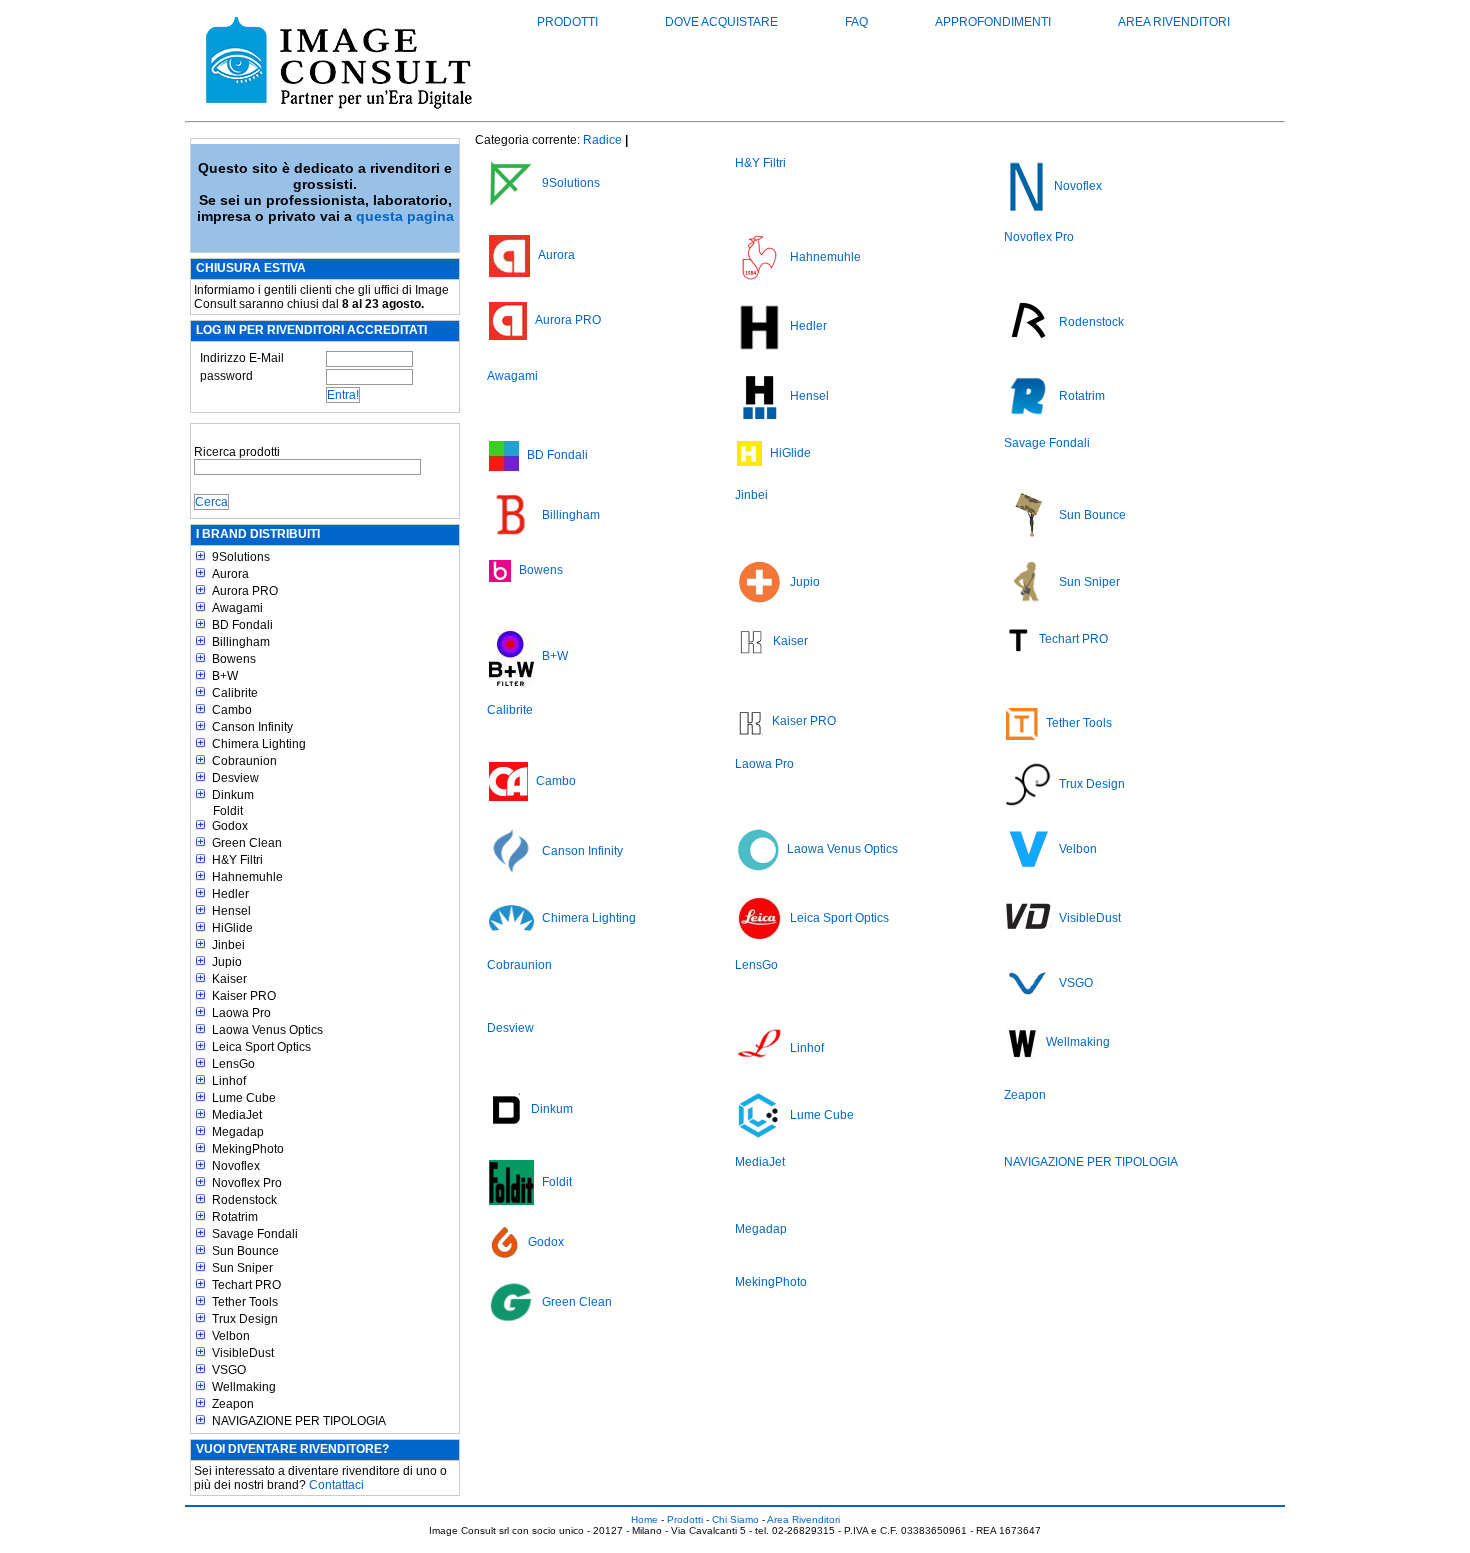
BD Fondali (242, 625)
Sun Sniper (242, 1268)
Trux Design (245, 1319)
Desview (235, 778)
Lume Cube (244, 1098)
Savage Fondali (255, 1234)
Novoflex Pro (247, 1183)
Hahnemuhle (247, 877)
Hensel (231, 911)
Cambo (232, 710)
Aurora (230, 574)
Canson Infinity (252, 727)
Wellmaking (244, 1387)
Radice (602, 140)
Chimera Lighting (259, 744)
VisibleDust (243, 1353)
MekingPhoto (248, 1149)
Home (644, 1519)
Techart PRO (246, 1285)
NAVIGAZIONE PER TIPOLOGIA (299, 1421)
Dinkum (233, 795)
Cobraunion (244, 761)
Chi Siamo (735, 1519)
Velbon (231, 1336)
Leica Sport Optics (261, 1047)
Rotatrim (235, 1217)
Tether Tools (245, 1302)
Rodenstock (244, 1200)
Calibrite (235, 693)
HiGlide (232, 928)
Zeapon (233, 1404)
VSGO (229, 1370)
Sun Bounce (245, 1251)
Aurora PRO (245, 591)
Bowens (234, 659)
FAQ (856, 22)
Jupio (227, 962)
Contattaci (336, 1485)
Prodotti (567, 22)
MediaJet (237, 1115)
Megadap (238, 1132)
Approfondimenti (993, 22)
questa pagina (405, 216)
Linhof (229, 1081)
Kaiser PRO (244, 996)
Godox (230, 826)
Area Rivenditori (1174, 22)
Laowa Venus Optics (267, 1030)
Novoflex (236, 1166)
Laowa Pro (241, 1013)
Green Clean (247, 843)
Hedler (230, 894)
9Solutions (241, 557)
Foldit (228, 811)
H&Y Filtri (237, 860)
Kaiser (229, 979)
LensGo (233, 1064)
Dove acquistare (721, 22)
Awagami (237, 608)
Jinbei (228, 945)
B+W (225, 676)
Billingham (241, 642)
